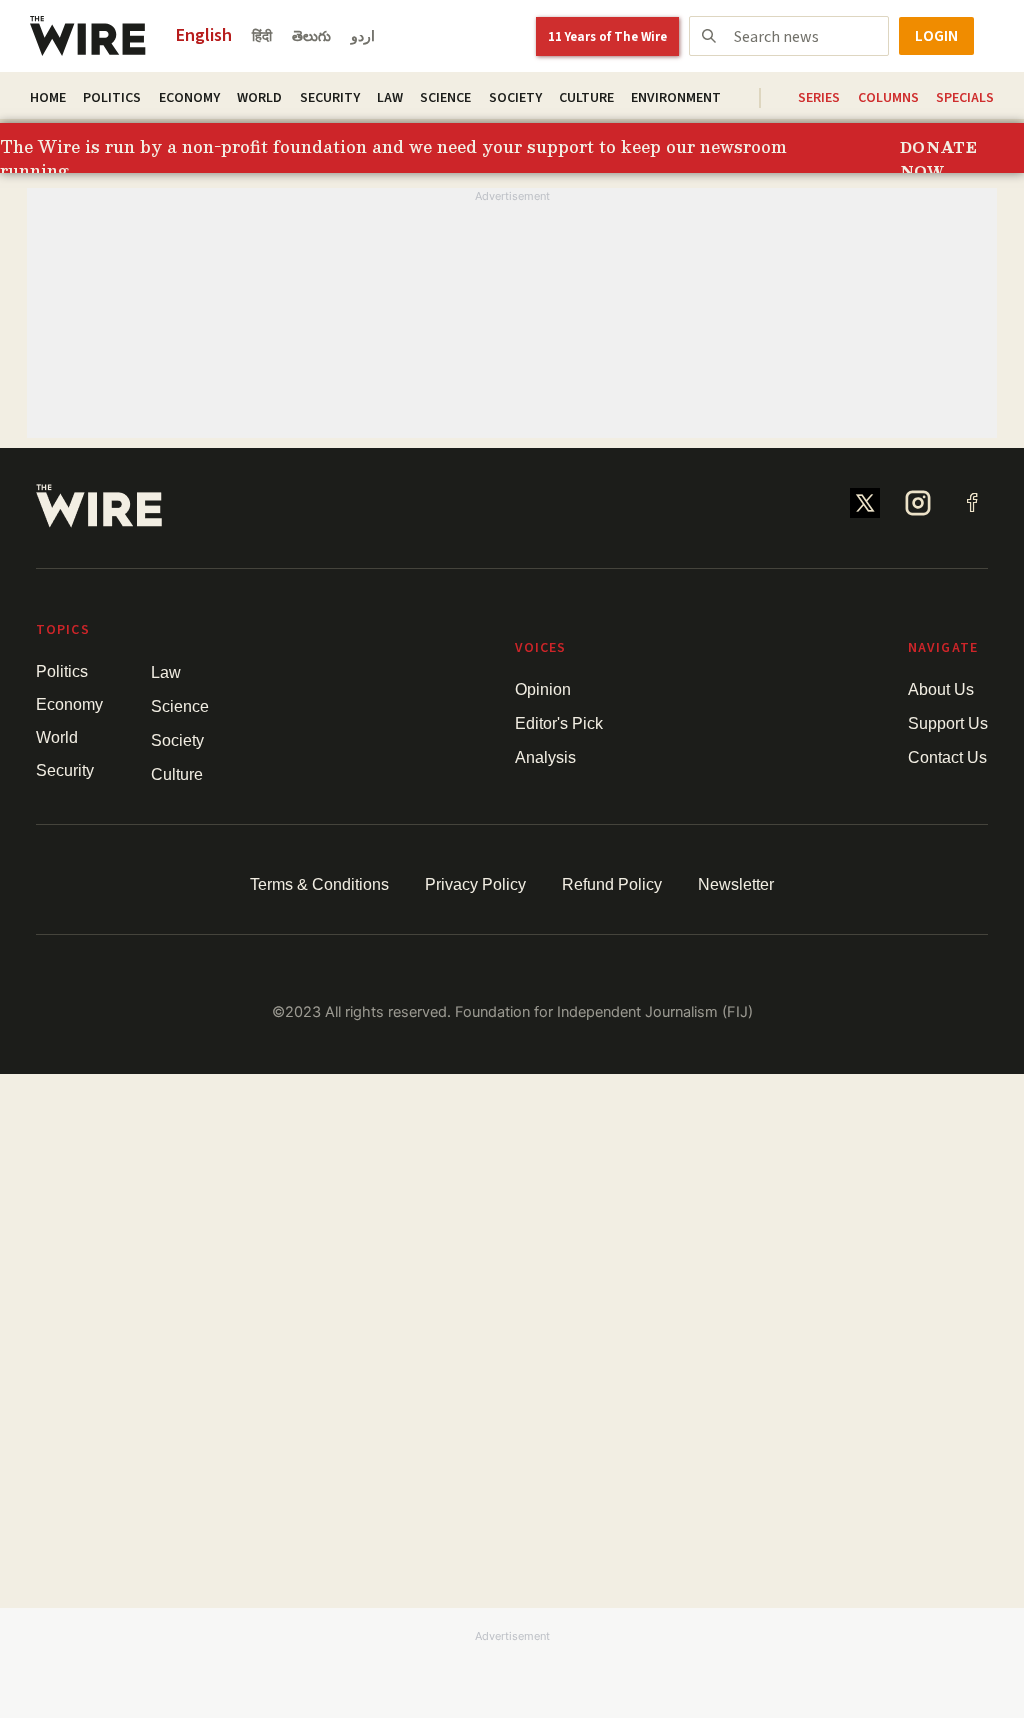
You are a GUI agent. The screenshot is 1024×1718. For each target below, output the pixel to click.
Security (330, 98)
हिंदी (262, 37)
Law (390, 98)
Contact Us (947, 757)
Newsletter (736, 884)
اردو (363, 37)
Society (515, 98)
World (259, 98)
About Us (941, 689)
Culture (586, 98)
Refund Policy (612, 884)
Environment (676, 98)
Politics (112, 98)
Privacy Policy (475, 884)
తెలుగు (311, 37)
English (204, 35)
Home (48, 98)
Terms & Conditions (319, 884)
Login (936, 36)
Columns (888, 98)
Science (445, 98)
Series (819, 98)
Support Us (948, 723)
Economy (189, 98)
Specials (965, 98)
